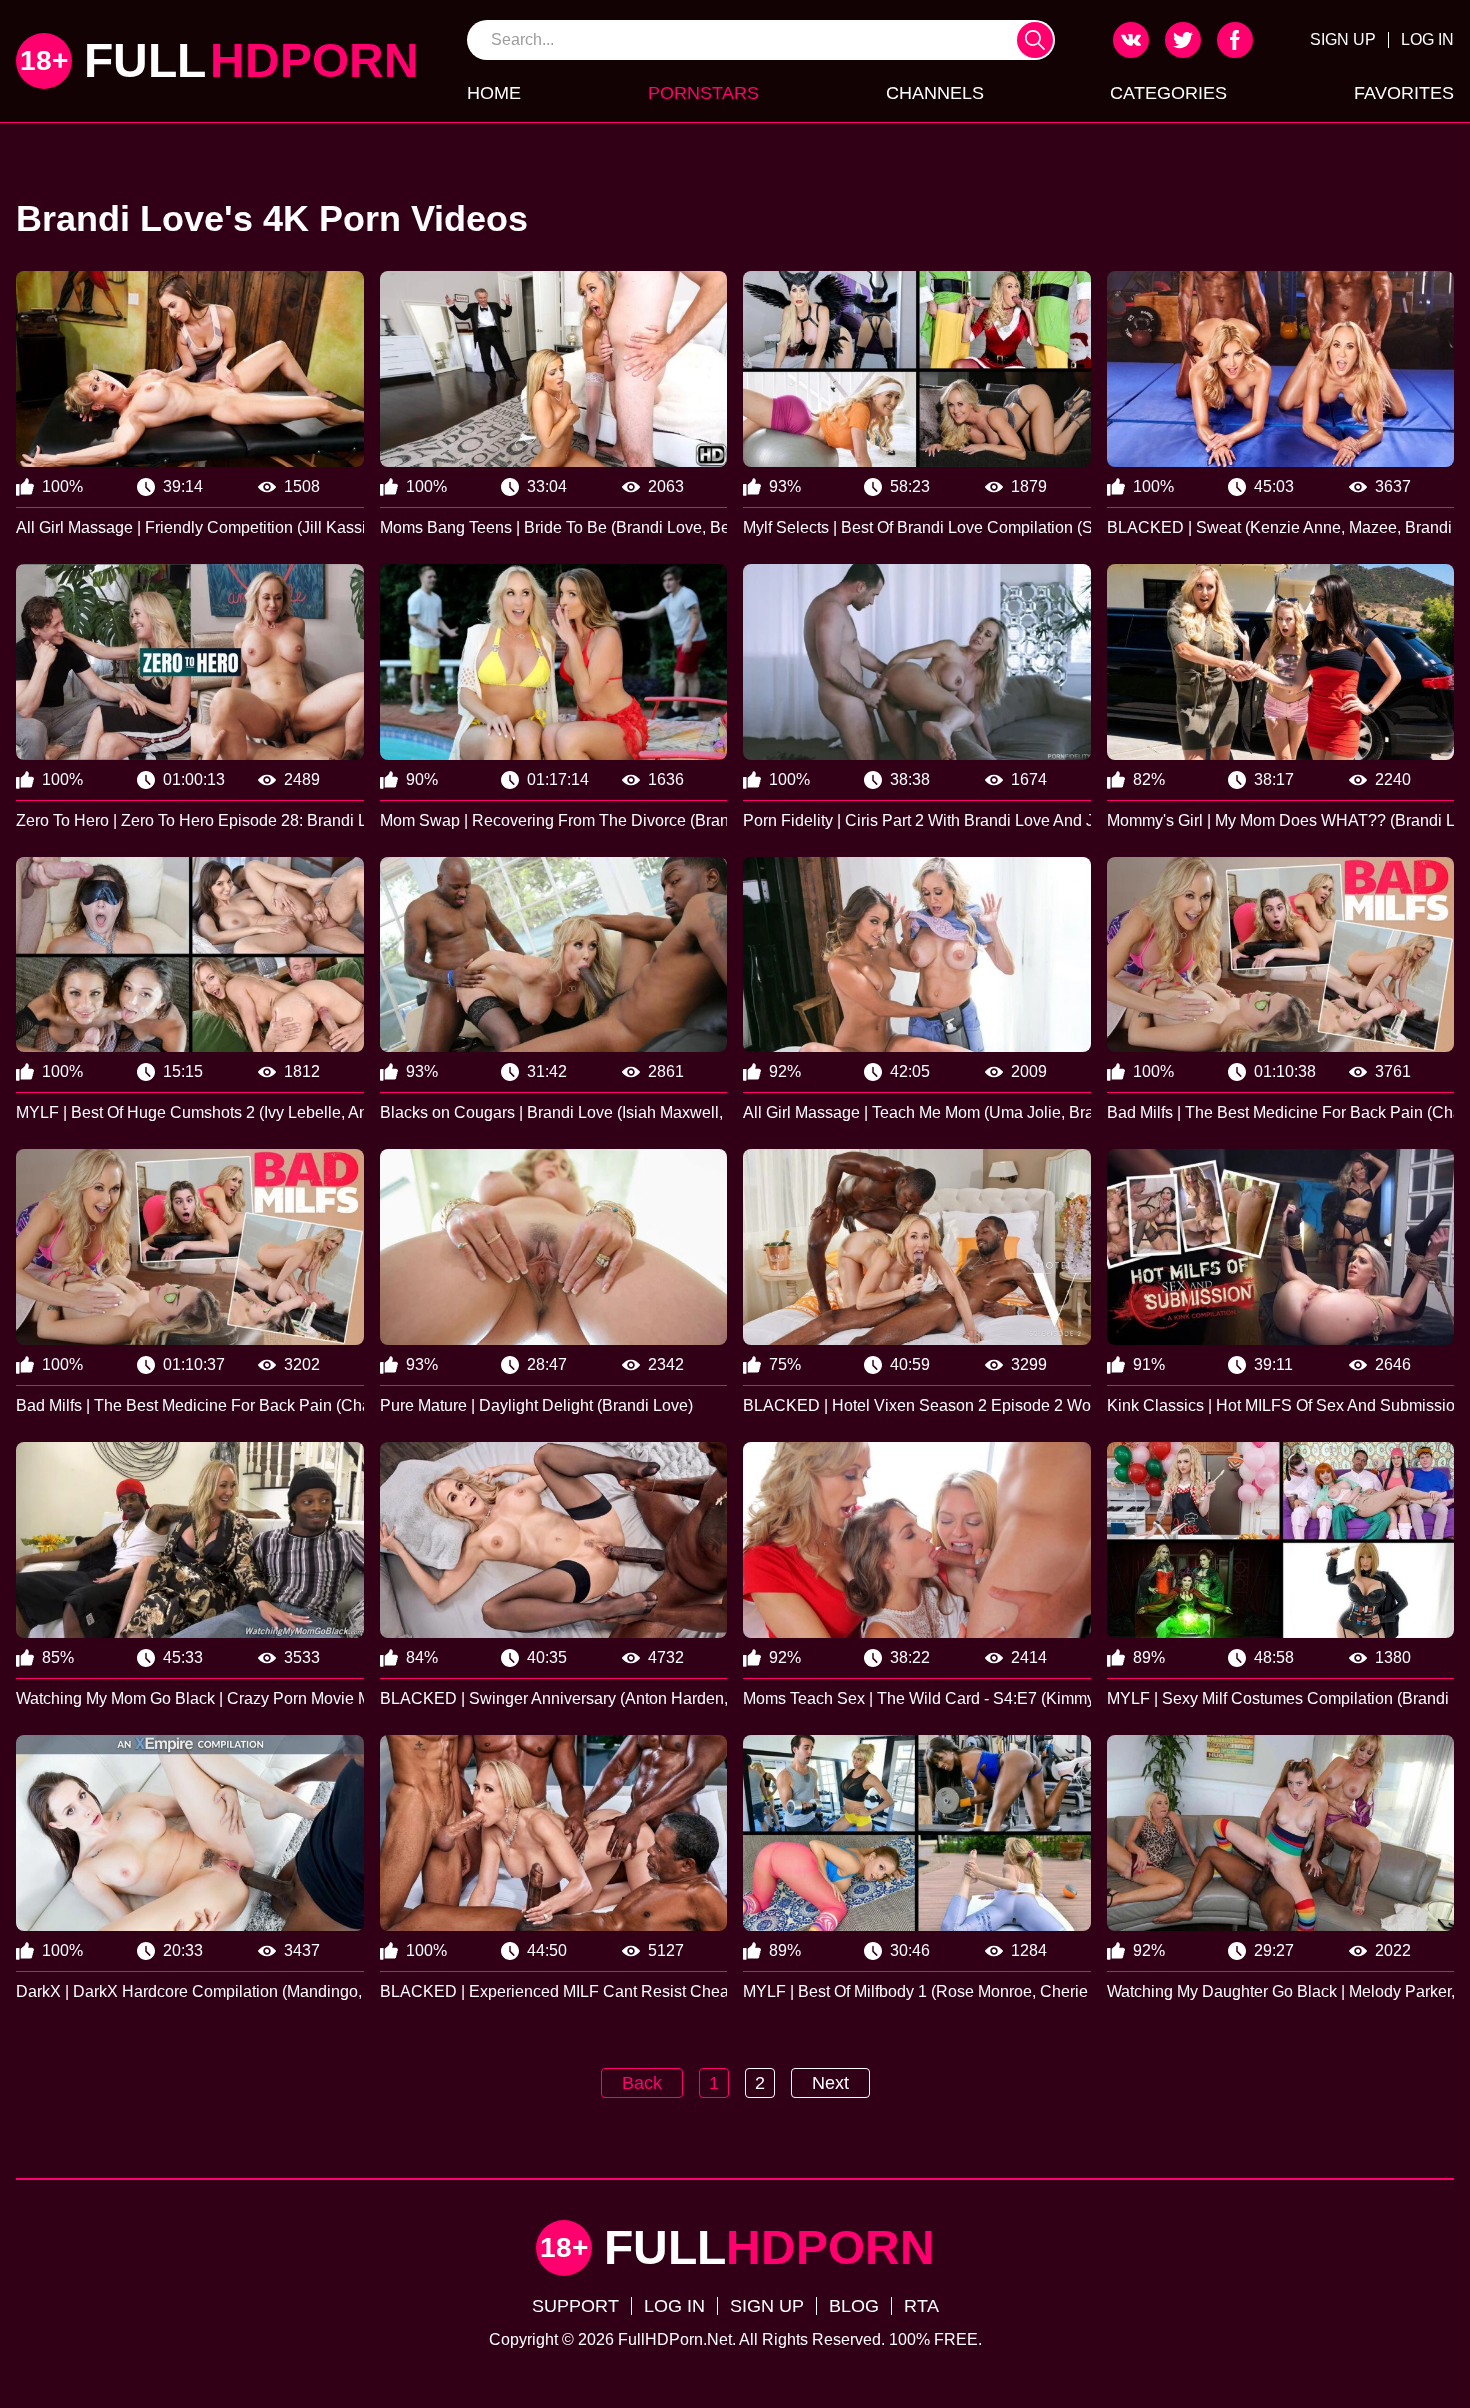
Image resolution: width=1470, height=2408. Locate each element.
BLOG (854, 2306)
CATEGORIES (1168, 93)
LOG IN (1427, 39)
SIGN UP (1343, 39)
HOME (494, 93)
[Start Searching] (1035, 40)
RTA (921, 2306)
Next (830, 2083)
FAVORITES (1404, 93)
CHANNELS (935, 93)
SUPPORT (575, 2306)
